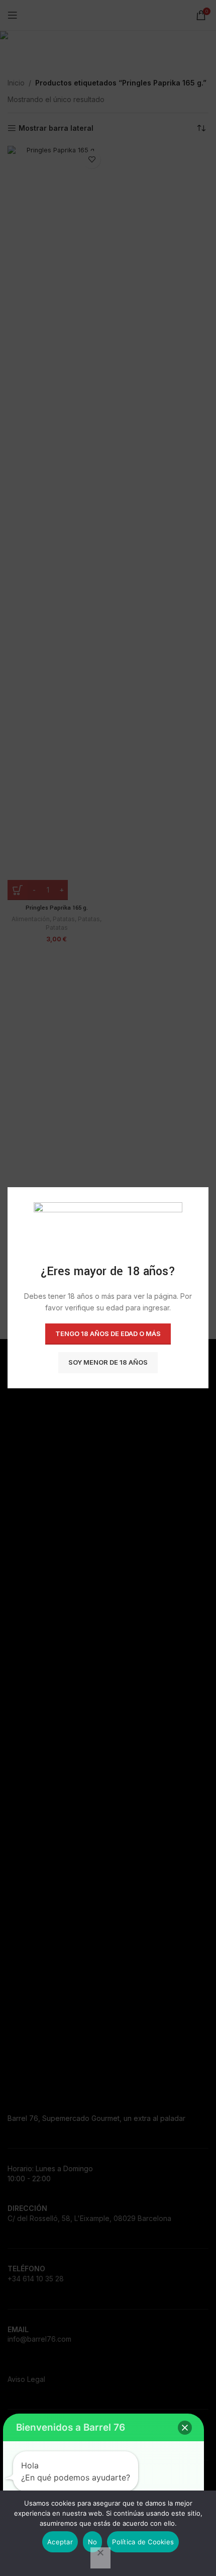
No (93, 2542)
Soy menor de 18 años (108, 1363)
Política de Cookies (143, 2542)
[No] (100, 2558)
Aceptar (60, 2542)
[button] (185, 2428)
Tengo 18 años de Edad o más (108, 1334)
